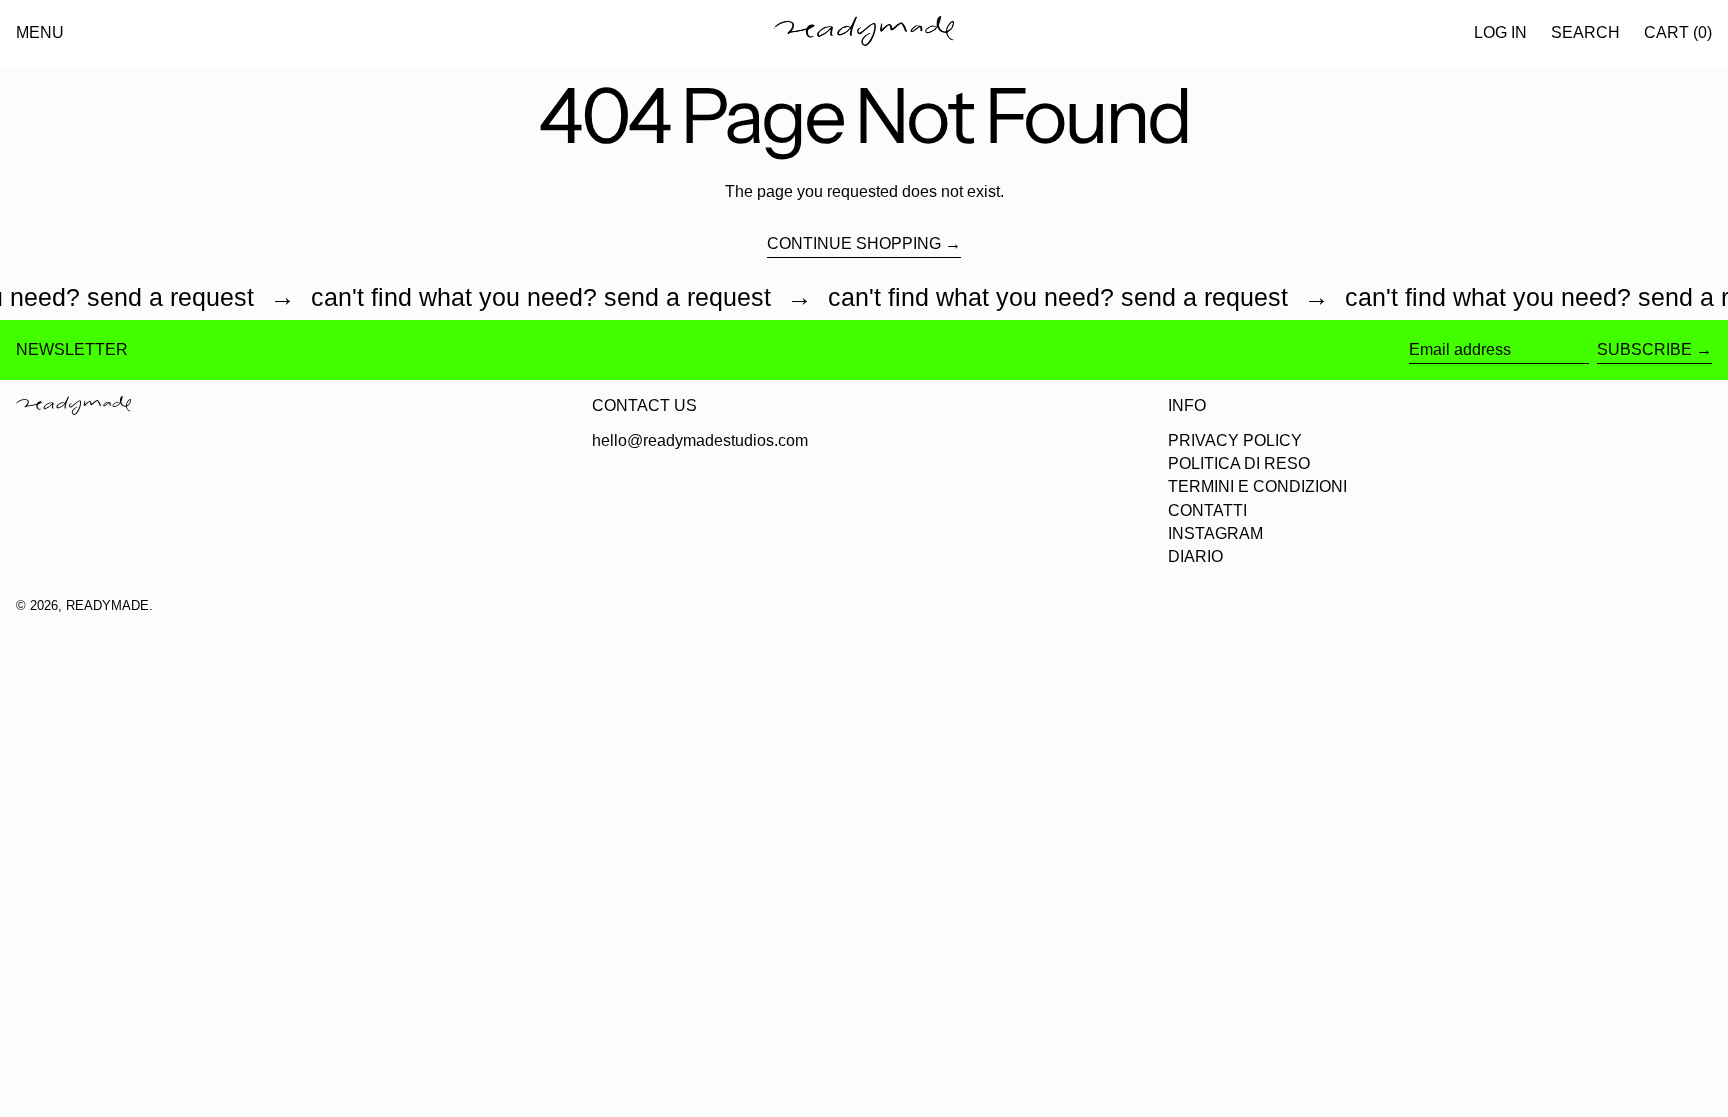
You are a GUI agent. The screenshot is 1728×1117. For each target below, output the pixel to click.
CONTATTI (1207, 510)
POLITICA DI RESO (1239, 463)
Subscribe (1644, 349)
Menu (40, 32)
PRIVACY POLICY (1235, 440)
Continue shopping (854, 243)
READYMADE (107, 605)
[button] (1585, 32)
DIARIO (1195, 556)
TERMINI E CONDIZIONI (1257, 486)
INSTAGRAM (1215, 533)
